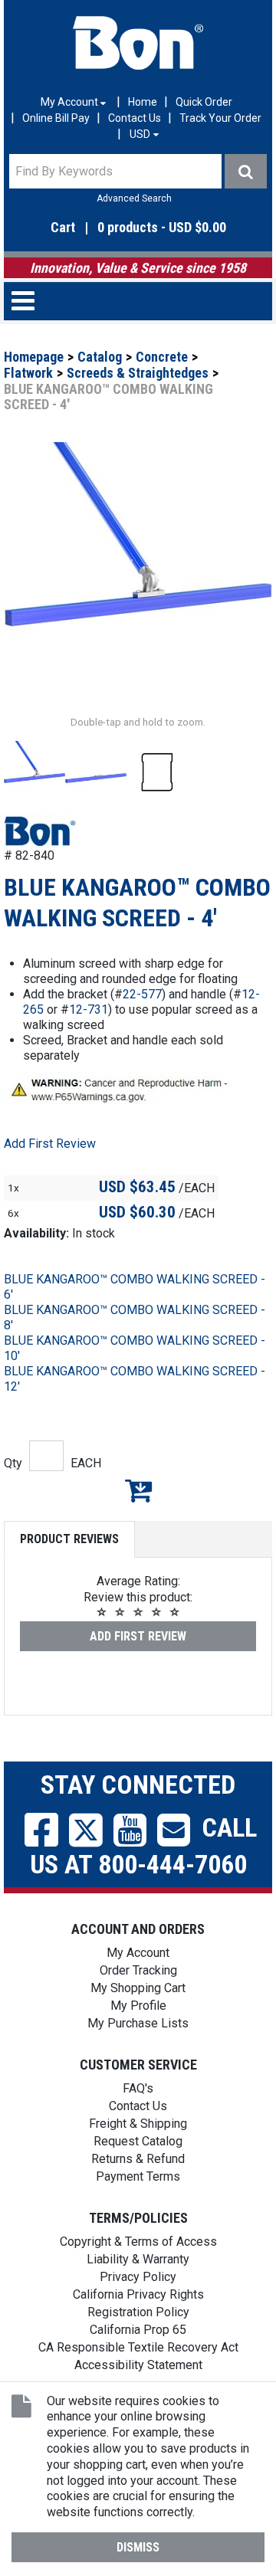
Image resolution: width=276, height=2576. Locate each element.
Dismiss (138, 2547)
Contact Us (135, 118)
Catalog (100, 357)
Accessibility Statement (138, 2365)
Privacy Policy (138, 2277)
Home (143, 102)
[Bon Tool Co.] (138, 43)
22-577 (142, 994)
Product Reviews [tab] (69, 1539)
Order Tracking (138, 1970)
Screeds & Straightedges (138, 373)
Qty (13, 1463)
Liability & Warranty (138, 2259)
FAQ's (138, 2088)
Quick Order (204, 102)
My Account (138, 1953)
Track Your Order (220, 118)
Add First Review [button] (50, 1144)
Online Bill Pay (56, 118)
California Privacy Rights (138, 2294)
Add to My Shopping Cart (138, 1490)
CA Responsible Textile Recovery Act (138, 2347)
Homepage (34, 357)
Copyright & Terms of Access (138, 2242)
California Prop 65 (138, 2330)
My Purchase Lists (138, 2023)
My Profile (138, 2006)
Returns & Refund (138, 2159)
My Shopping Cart (138, 1988)
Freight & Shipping (138, 2124)
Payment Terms (138, 2176)
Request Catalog (138, 2141)
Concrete (162, 357)
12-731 (89, 1009)
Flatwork (28, 373)
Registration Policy (138, 2312)
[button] (138, 228)
